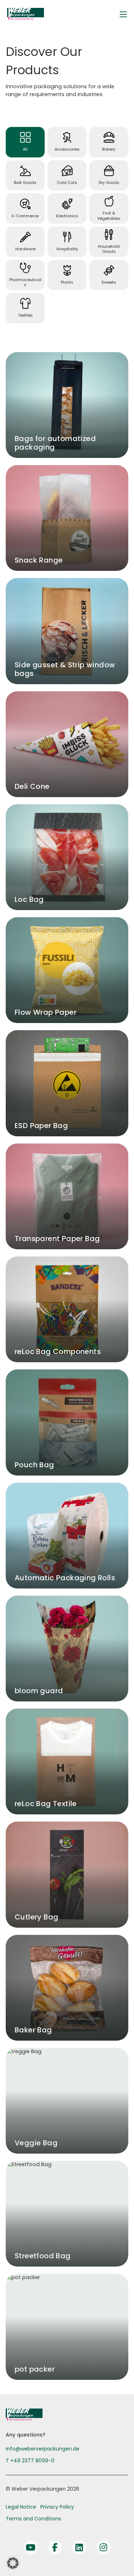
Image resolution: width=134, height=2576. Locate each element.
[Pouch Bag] (67, 1422)
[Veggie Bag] (67, 2101)
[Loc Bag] (67, 857)
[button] (13, 2563)
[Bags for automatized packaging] (67, 405)
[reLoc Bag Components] (67, 1309)
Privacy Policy (57, 2507)
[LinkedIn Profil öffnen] (79, 2547)
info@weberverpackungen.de (43, 2449)
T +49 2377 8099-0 (30, 2461)
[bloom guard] (67, 1649)
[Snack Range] (67, 518)
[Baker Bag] (67, 1988)
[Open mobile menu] (123, 14)
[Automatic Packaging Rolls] (67, 1536)
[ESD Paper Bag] (67, 1083)
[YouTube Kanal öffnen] (31, 2547)
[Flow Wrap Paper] (67, 970)
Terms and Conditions (33, 2519)
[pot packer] (67, 2327)
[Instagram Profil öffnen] (104, 2547)
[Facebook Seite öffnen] (55, 2547)
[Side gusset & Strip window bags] (67, 631)
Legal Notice (21, 2507)
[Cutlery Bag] (67, 1874)
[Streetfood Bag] (67, 2214)
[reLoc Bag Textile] (67, 1761)
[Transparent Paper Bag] (67, 1196)
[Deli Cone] (67, 744)
